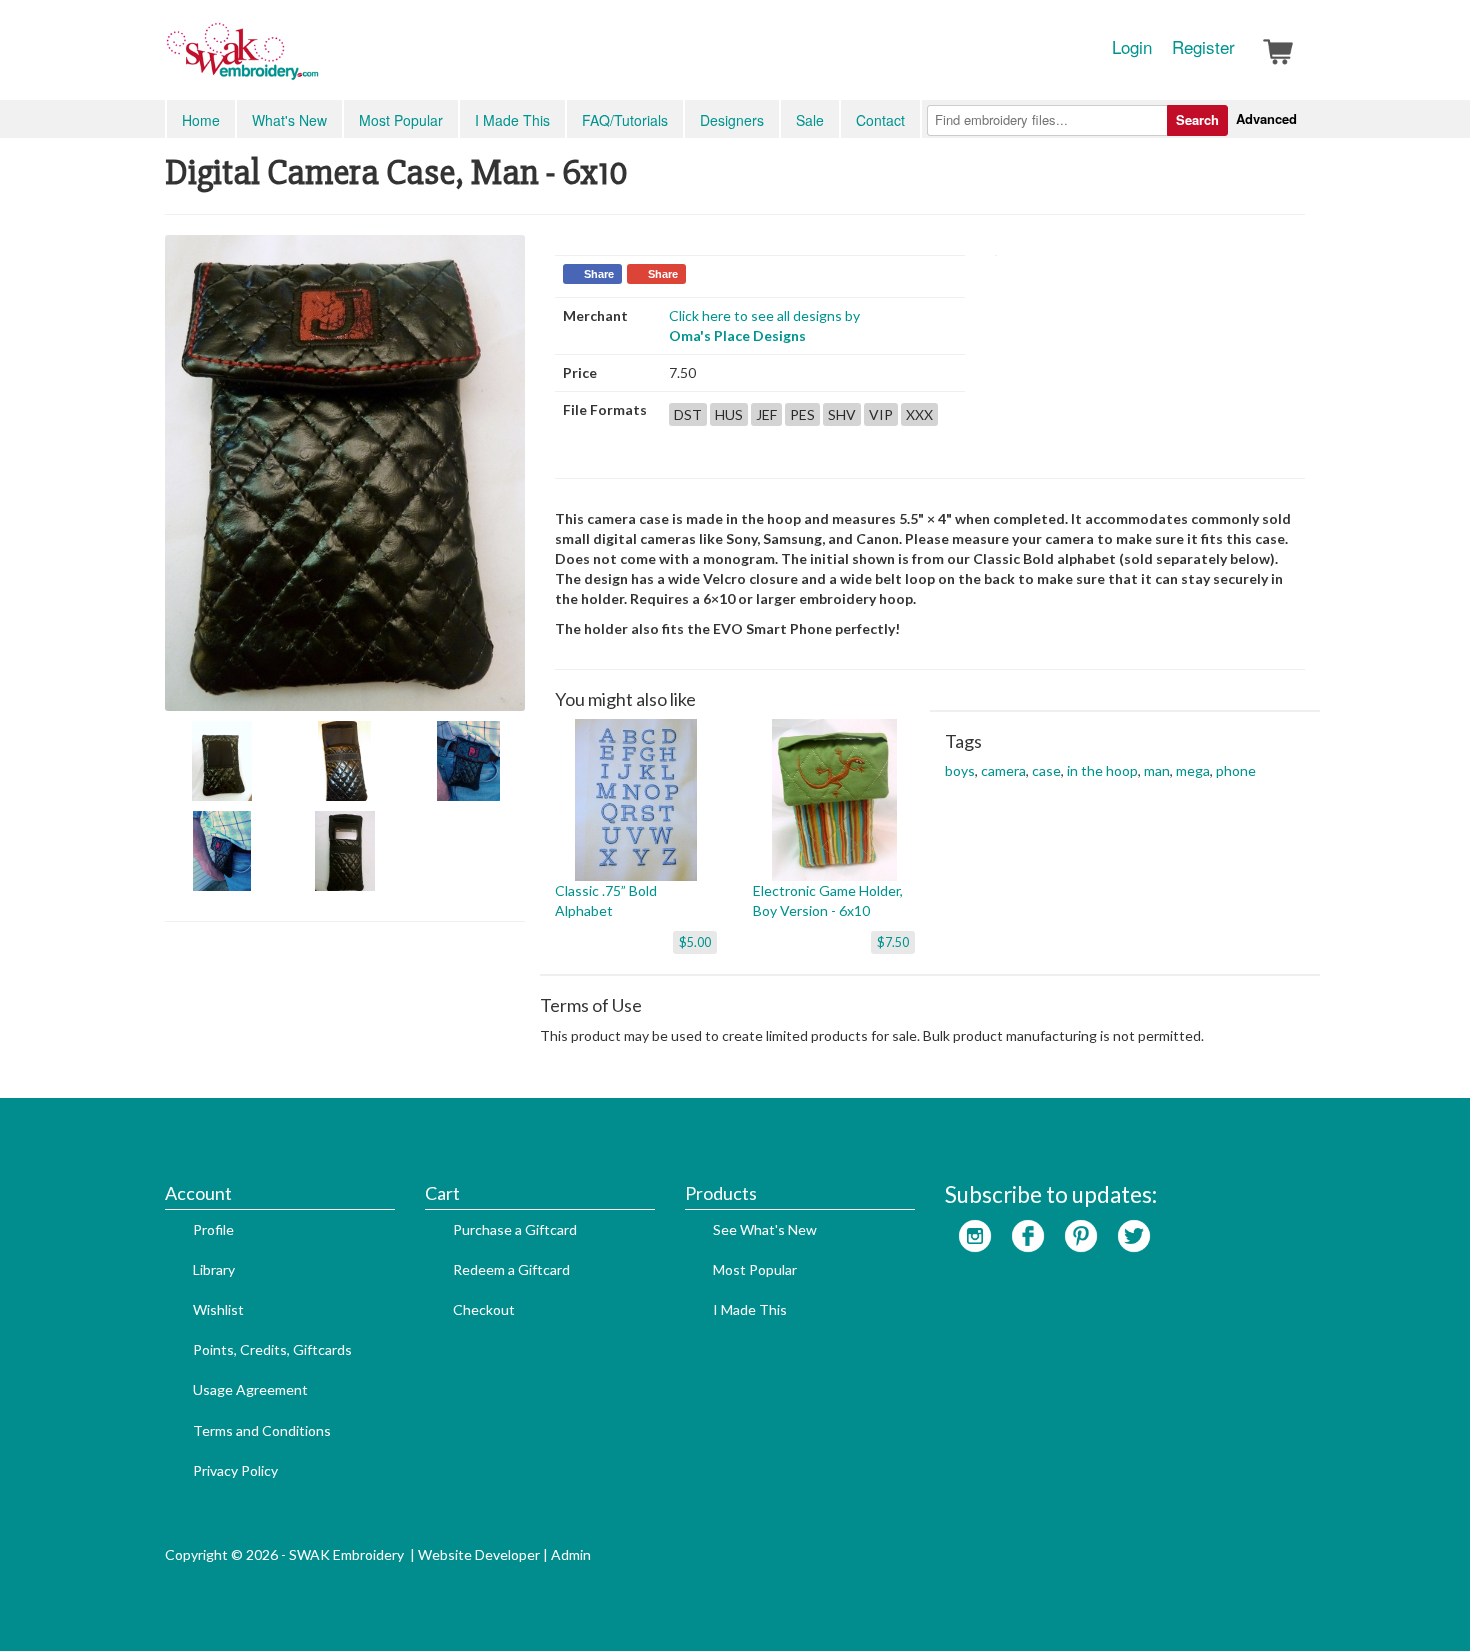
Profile (213, 1229)
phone (1236, 770)
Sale (810, 120)
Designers (732, 120)
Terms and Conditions (262, 1430)
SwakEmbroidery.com (315, 60)
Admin (571, 1554)
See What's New (765, 1229)
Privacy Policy (235, 1470)
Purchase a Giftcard (515, 1229)
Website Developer (479, 1554)
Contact (880, 120)
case (1046, 770)
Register (1203, 47)
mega (1193, 770)
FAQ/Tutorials (625, 120)
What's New (289, 120)
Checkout (484, 1309)
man (1157, 770)
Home (201, 120)
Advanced (1266, 118)
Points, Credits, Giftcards (272, 1349)
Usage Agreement (250, 1389)
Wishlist (218, 1309)
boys (960, 770)
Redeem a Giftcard (511, 1269)
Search (1197, 119)
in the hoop (1102, 770)
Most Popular (401, 120)
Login (1132, 47)
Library (214, 1269)
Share (599, 274)
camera (1003, 770)
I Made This (512, 120)
